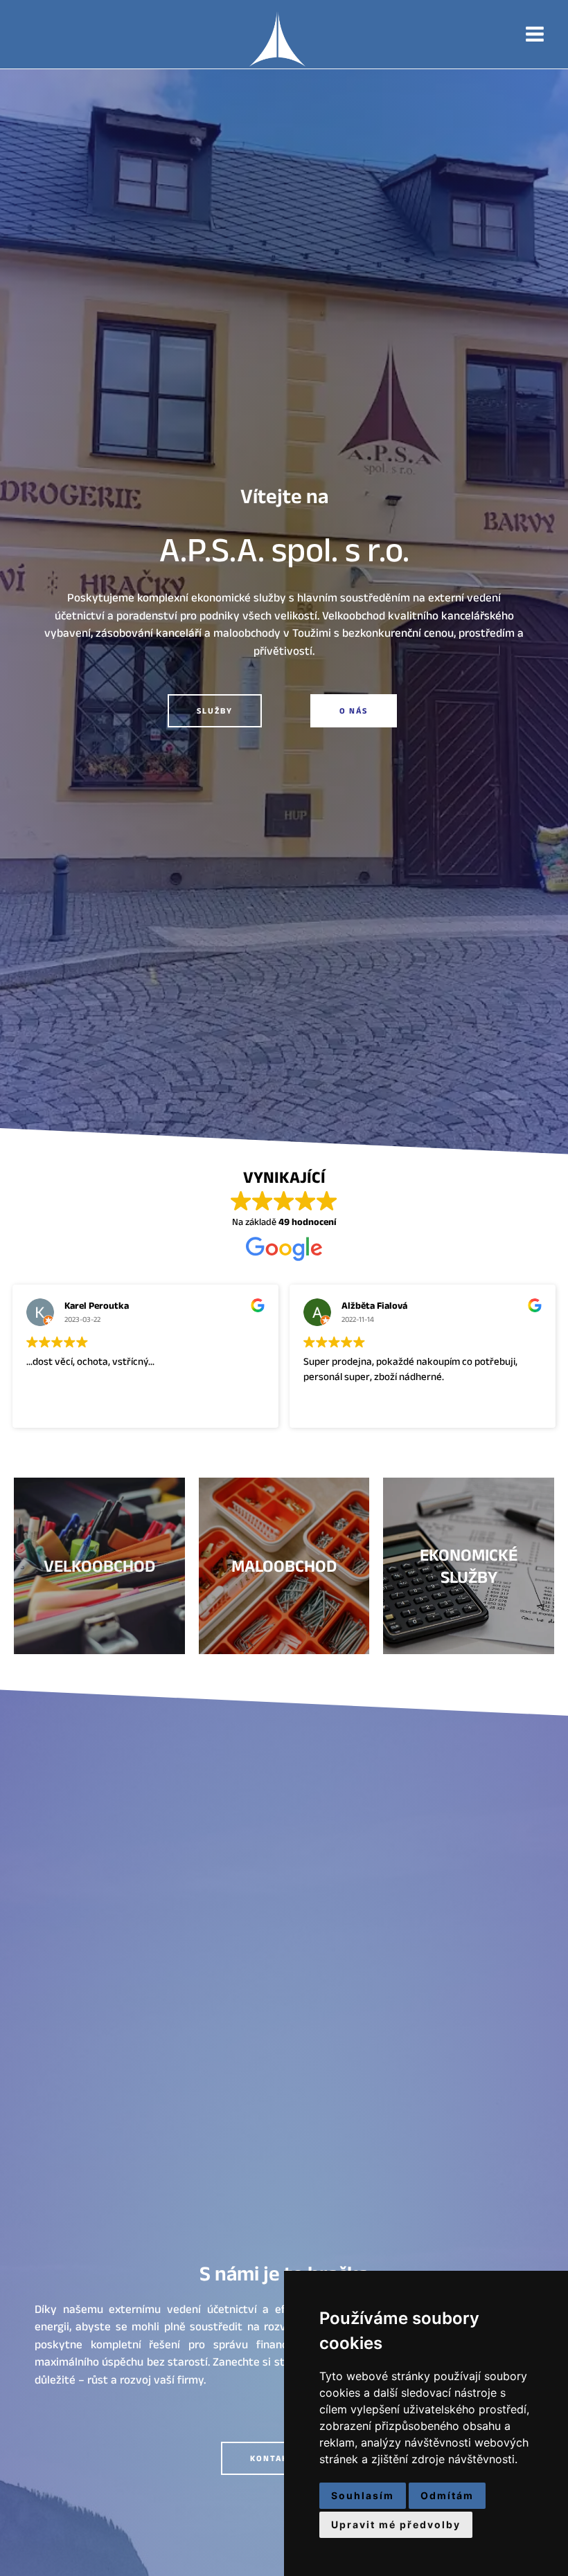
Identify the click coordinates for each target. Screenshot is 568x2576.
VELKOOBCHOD (99, 1566)
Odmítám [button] (447, 2495)
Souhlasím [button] (363, 2495)
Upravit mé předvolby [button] (396, 2524)
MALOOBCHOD (284, 1566)
